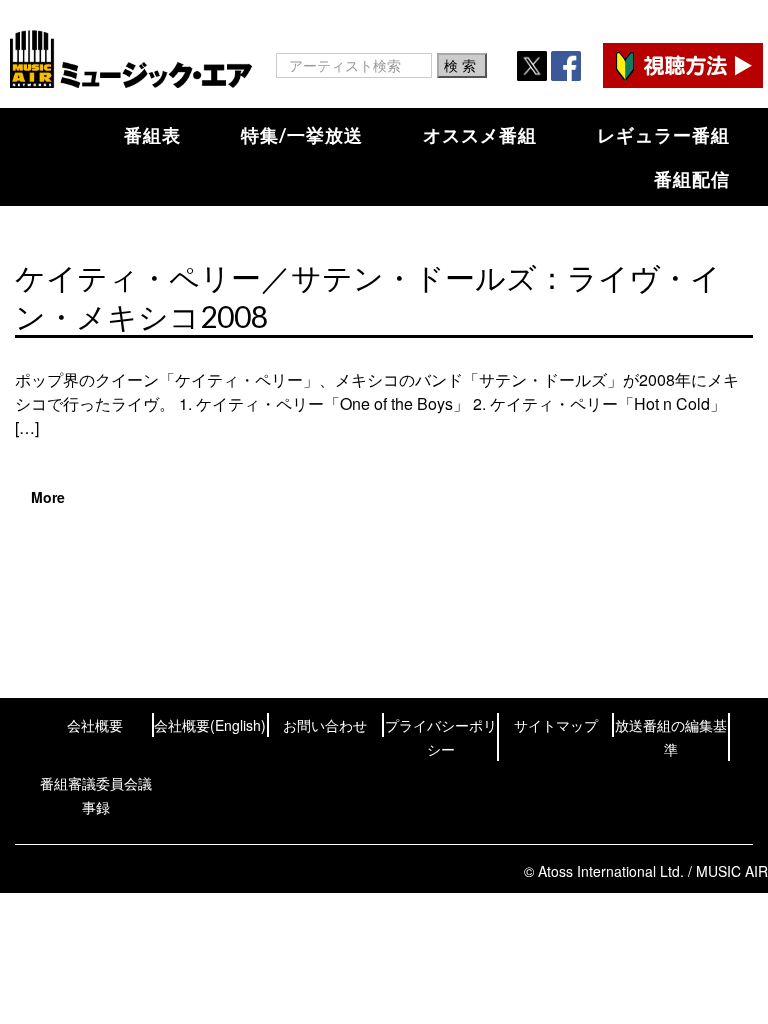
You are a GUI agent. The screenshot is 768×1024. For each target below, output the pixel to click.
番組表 (152, 135)
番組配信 (692, 179)
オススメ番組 (480, 135)
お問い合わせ (325, 725)
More (48, 497)
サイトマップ (556, 725)
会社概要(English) (210, 725)
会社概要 (95, 725)
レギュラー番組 (663, 135)
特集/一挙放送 (302, 135)
